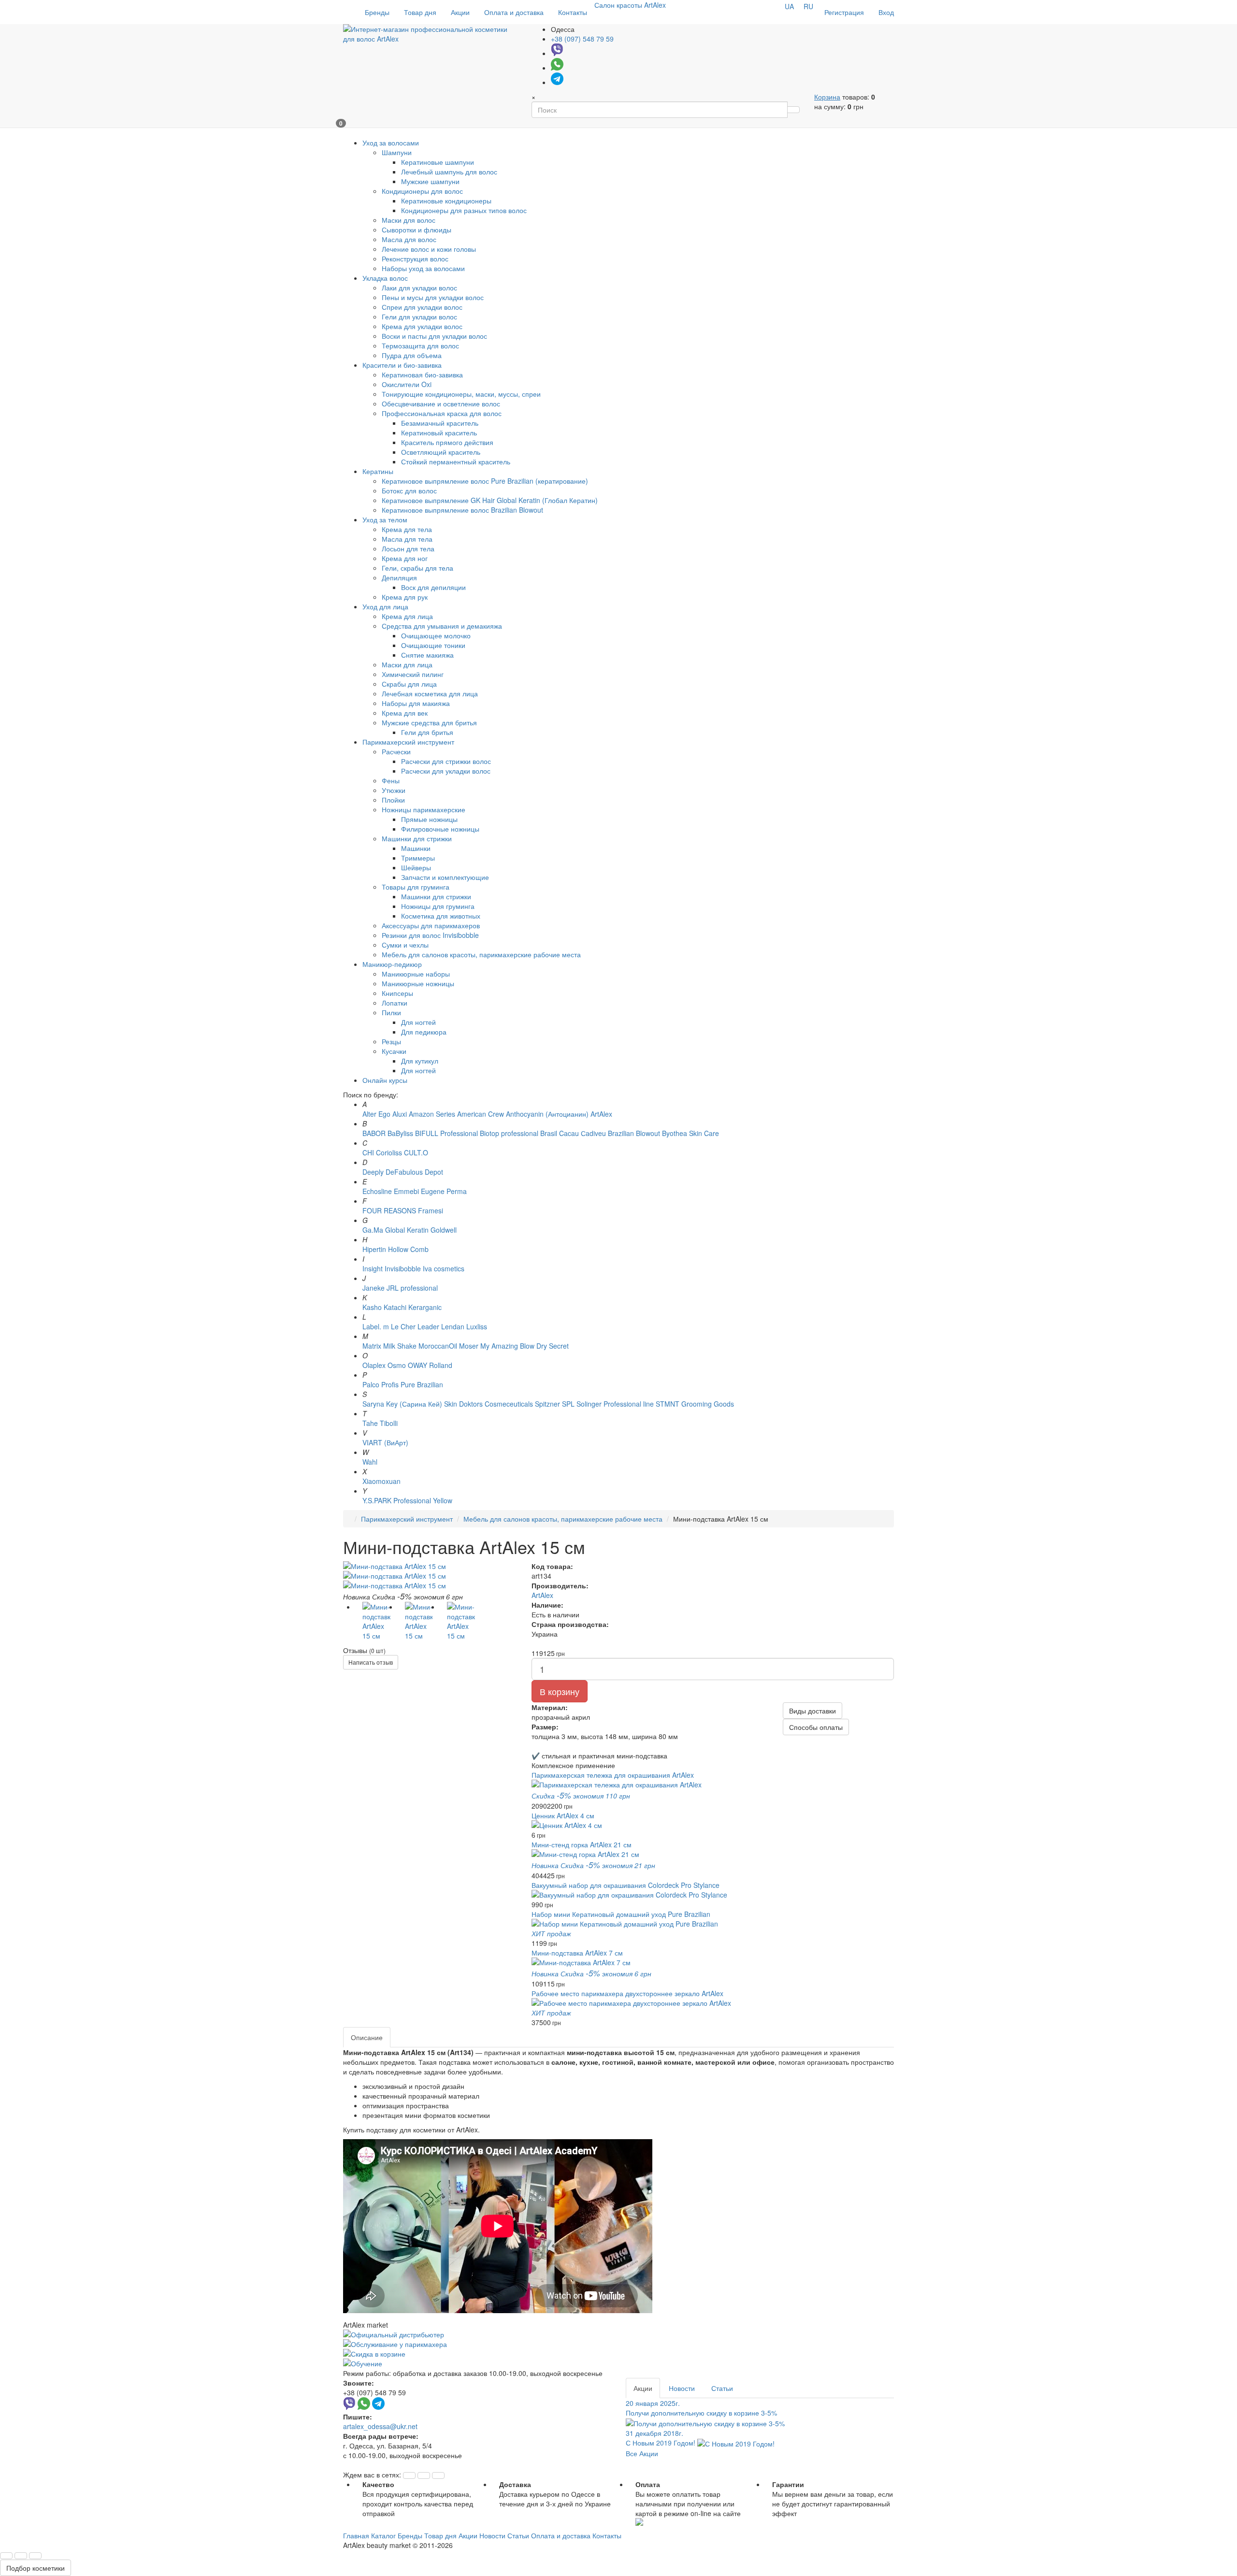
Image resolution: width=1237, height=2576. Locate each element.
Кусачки (394, 1051)
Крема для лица (407, 616)
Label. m (376, 1326)
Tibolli (389, 1423)
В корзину (560, 1691)
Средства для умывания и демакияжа (442, 626)
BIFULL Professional (446, 1133)
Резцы (391, 1041)
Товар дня (420, 12)
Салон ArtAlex (630, 5)
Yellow (443, 1500)
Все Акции (642, 2453)
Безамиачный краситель (440, 423)
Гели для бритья (427, 732)
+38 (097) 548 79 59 (582, 39)
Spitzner (547, 1404)
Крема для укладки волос (422, 326)
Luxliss (477, 1326)
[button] (409, 2475)
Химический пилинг (413, 674)
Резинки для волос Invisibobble (430, 935)
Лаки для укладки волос (419, 288)
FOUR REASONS (389, 1210)
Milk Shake (400, 1346)
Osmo (397, 1365)
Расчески (396, 751)
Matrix (372, 1346)
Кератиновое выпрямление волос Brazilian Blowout (462, 510)
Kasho (372, 1307)
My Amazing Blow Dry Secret (525, 1346)
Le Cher (403, 1326)
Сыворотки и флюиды (417, 230)
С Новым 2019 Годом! (662, 2438)
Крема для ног (405, 558)
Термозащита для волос (420, 345)
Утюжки (394, 790)
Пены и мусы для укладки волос (433, 297)
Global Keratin (407, 1230)
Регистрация (844, 12)
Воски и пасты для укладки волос (434, 336)
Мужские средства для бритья (429, 722)
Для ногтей (418, 1022)
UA (789, 6)
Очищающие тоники (433, 645)
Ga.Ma (373, 1230)
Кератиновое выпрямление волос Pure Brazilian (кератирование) (485, 481)
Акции (460, 12)
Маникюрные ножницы (418, 983)
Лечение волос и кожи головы (429, 249)
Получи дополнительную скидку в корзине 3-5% (701, 2408)
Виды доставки (813, 1711)
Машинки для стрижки (417, 838)
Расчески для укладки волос (446, 771)
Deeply (373, 1172)
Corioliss (389, 1152)
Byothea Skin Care (690, 1133)
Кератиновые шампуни (438, 162)
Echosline (377, 1191)
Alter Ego (376, 1114)
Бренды (377, 12)
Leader (428, 1326)
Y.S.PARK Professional (397, 1500)
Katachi (395, 1307)
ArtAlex (601, 1114)
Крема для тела (407, 529)
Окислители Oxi (407, 384)
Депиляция (399, 577)
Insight (373, 1268)
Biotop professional (509, 1133)
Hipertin (374, 1249)
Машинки (416, 848)
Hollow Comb (408, 1249)
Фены (391, 780)
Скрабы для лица (409, 684)
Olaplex (374, 1365)
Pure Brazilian (422, 1384)
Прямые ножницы (429, 819)
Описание (367, 2037)
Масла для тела (407, 539)
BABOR (374, 1133)
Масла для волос (409, 239)
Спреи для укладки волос (422, 307)
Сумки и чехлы (405, 945)
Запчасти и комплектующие (445, 877)
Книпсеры (397, 993)
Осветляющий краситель (441, 452)
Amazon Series (432, 1114)
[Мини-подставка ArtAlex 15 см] (430, 1566)
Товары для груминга (416, 887)
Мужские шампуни (430, 181)
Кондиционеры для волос (422, 191)
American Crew (481, 1114)
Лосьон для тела (408, 548)
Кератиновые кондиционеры (446, 201)
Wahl (370, 1462)
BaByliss (400, 1133)
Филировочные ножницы (440, 829)
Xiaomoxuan (381, 1481)
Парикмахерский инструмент (407, 1519)
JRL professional (412, 1288)
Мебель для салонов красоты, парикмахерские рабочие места (481, 954)
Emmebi (406, 1191)
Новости (682, 2388)
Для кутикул (420, 1061)
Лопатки (395, 1003)
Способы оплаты (816, 1727)
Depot (434, 1172)
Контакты (573, 12)
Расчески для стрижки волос (446, 761)
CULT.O (416, 1152)
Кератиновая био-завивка (422, 374)
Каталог (383, 2535)
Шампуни (397, 152)
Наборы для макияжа (416, 703)
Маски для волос (409, 220)
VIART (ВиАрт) (385, 1442)
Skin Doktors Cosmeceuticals (489, 1404)
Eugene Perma (444, 1191)
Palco (371, 1384)
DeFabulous (404, 1172)
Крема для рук (405, 597)
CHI (368, 1152)
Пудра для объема (412, 355)
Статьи (722, 2388)
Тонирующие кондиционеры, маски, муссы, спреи (461, 394)
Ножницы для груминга (438, 906)
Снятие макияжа (427, 655)
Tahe (370, 1423)
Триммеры (418, 858)
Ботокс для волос (409, 490)
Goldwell (444, 1230)
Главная (356, 2535)
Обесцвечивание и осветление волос (441, 403)
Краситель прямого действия (447, 442)
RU (808, 6)
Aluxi (400, 1114)
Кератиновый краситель (439, 432)
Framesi (431, 1210)
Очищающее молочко (436, 635)
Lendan (453, 1326)
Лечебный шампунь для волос (449, 172)
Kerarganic (425, 1307)
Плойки (393, 800)
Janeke (374, 1288)
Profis (390, 1384)
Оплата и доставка (514, 12)
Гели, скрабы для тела (417, 568)
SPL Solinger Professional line (608, 1404)
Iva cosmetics (444, 1268)
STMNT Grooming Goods (695, 1404)
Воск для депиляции (433, 587)
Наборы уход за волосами (423, 268)
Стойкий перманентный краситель (456, 461)
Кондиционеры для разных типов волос (464, 210)
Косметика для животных (441, 916)
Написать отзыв (371, 1662)
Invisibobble (403, 1268)
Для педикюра (424, 1032)
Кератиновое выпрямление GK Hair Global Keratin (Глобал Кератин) (490, 500)
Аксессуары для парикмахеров (431, 925)
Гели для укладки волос (419, 317)
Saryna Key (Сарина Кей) (402, 1404)
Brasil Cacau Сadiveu (574, 1133)
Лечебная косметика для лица (430, 693)
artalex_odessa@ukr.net (380, 2426)
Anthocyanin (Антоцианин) (547, 1114)
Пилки (391, 1012)
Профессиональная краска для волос (442, 413)
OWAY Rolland (430, 1365)
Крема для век (405, 713)
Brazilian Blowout (634, 1133)
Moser (469, 1346)
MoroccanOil (439, 1346)
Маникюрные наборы (416, 974)
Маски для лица (407, 664)
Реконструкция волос (415, 259)
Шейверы (416, 867)
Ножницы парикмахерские (424, 809)
